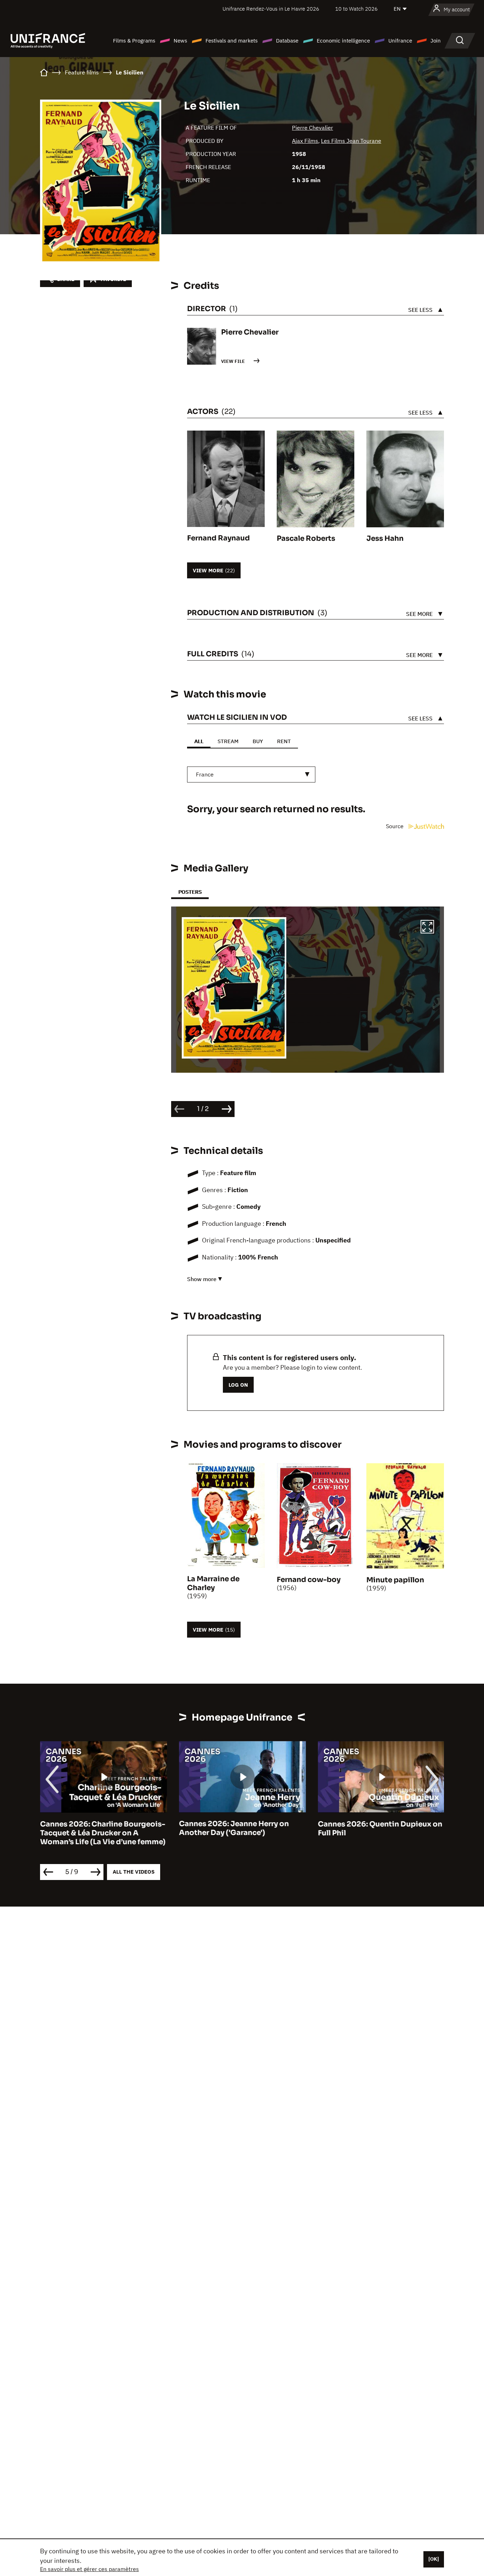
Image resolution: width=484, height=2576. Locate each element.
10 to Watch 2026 (356, 9)
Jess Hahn (385, 538)
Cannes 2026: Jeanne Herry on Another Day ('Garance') (234, 1829)
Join (436, 41)
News (180, 41)
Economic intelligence (343, 41)
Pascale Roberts (306, 538)
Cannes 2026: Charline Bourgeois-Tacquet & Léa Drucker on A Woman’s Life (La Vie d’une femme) (103, 1833)
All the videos (134, 1872)
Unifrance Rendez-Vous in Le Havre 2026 (271, 9)
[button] (427, 928)
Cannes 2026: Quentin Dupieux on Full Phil (380, 1829)
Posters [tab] (190, 892)
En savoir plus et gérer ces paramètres (89, 2569)
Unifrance (400, 41)
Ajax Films (305, 141)
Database (287, 41)
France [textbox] (205, 774)
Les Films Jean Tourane (351, 141)
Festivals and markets (232, 41)
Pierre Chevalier (313, 128)
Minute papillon (395, 1580)
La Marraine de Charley (213, 1583)
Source (395, 826)
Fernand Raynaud (218, 538)
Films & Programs (134, 41)
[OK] (434, 2559)
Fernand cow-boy (309, 1580)
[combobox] (251, 775)
